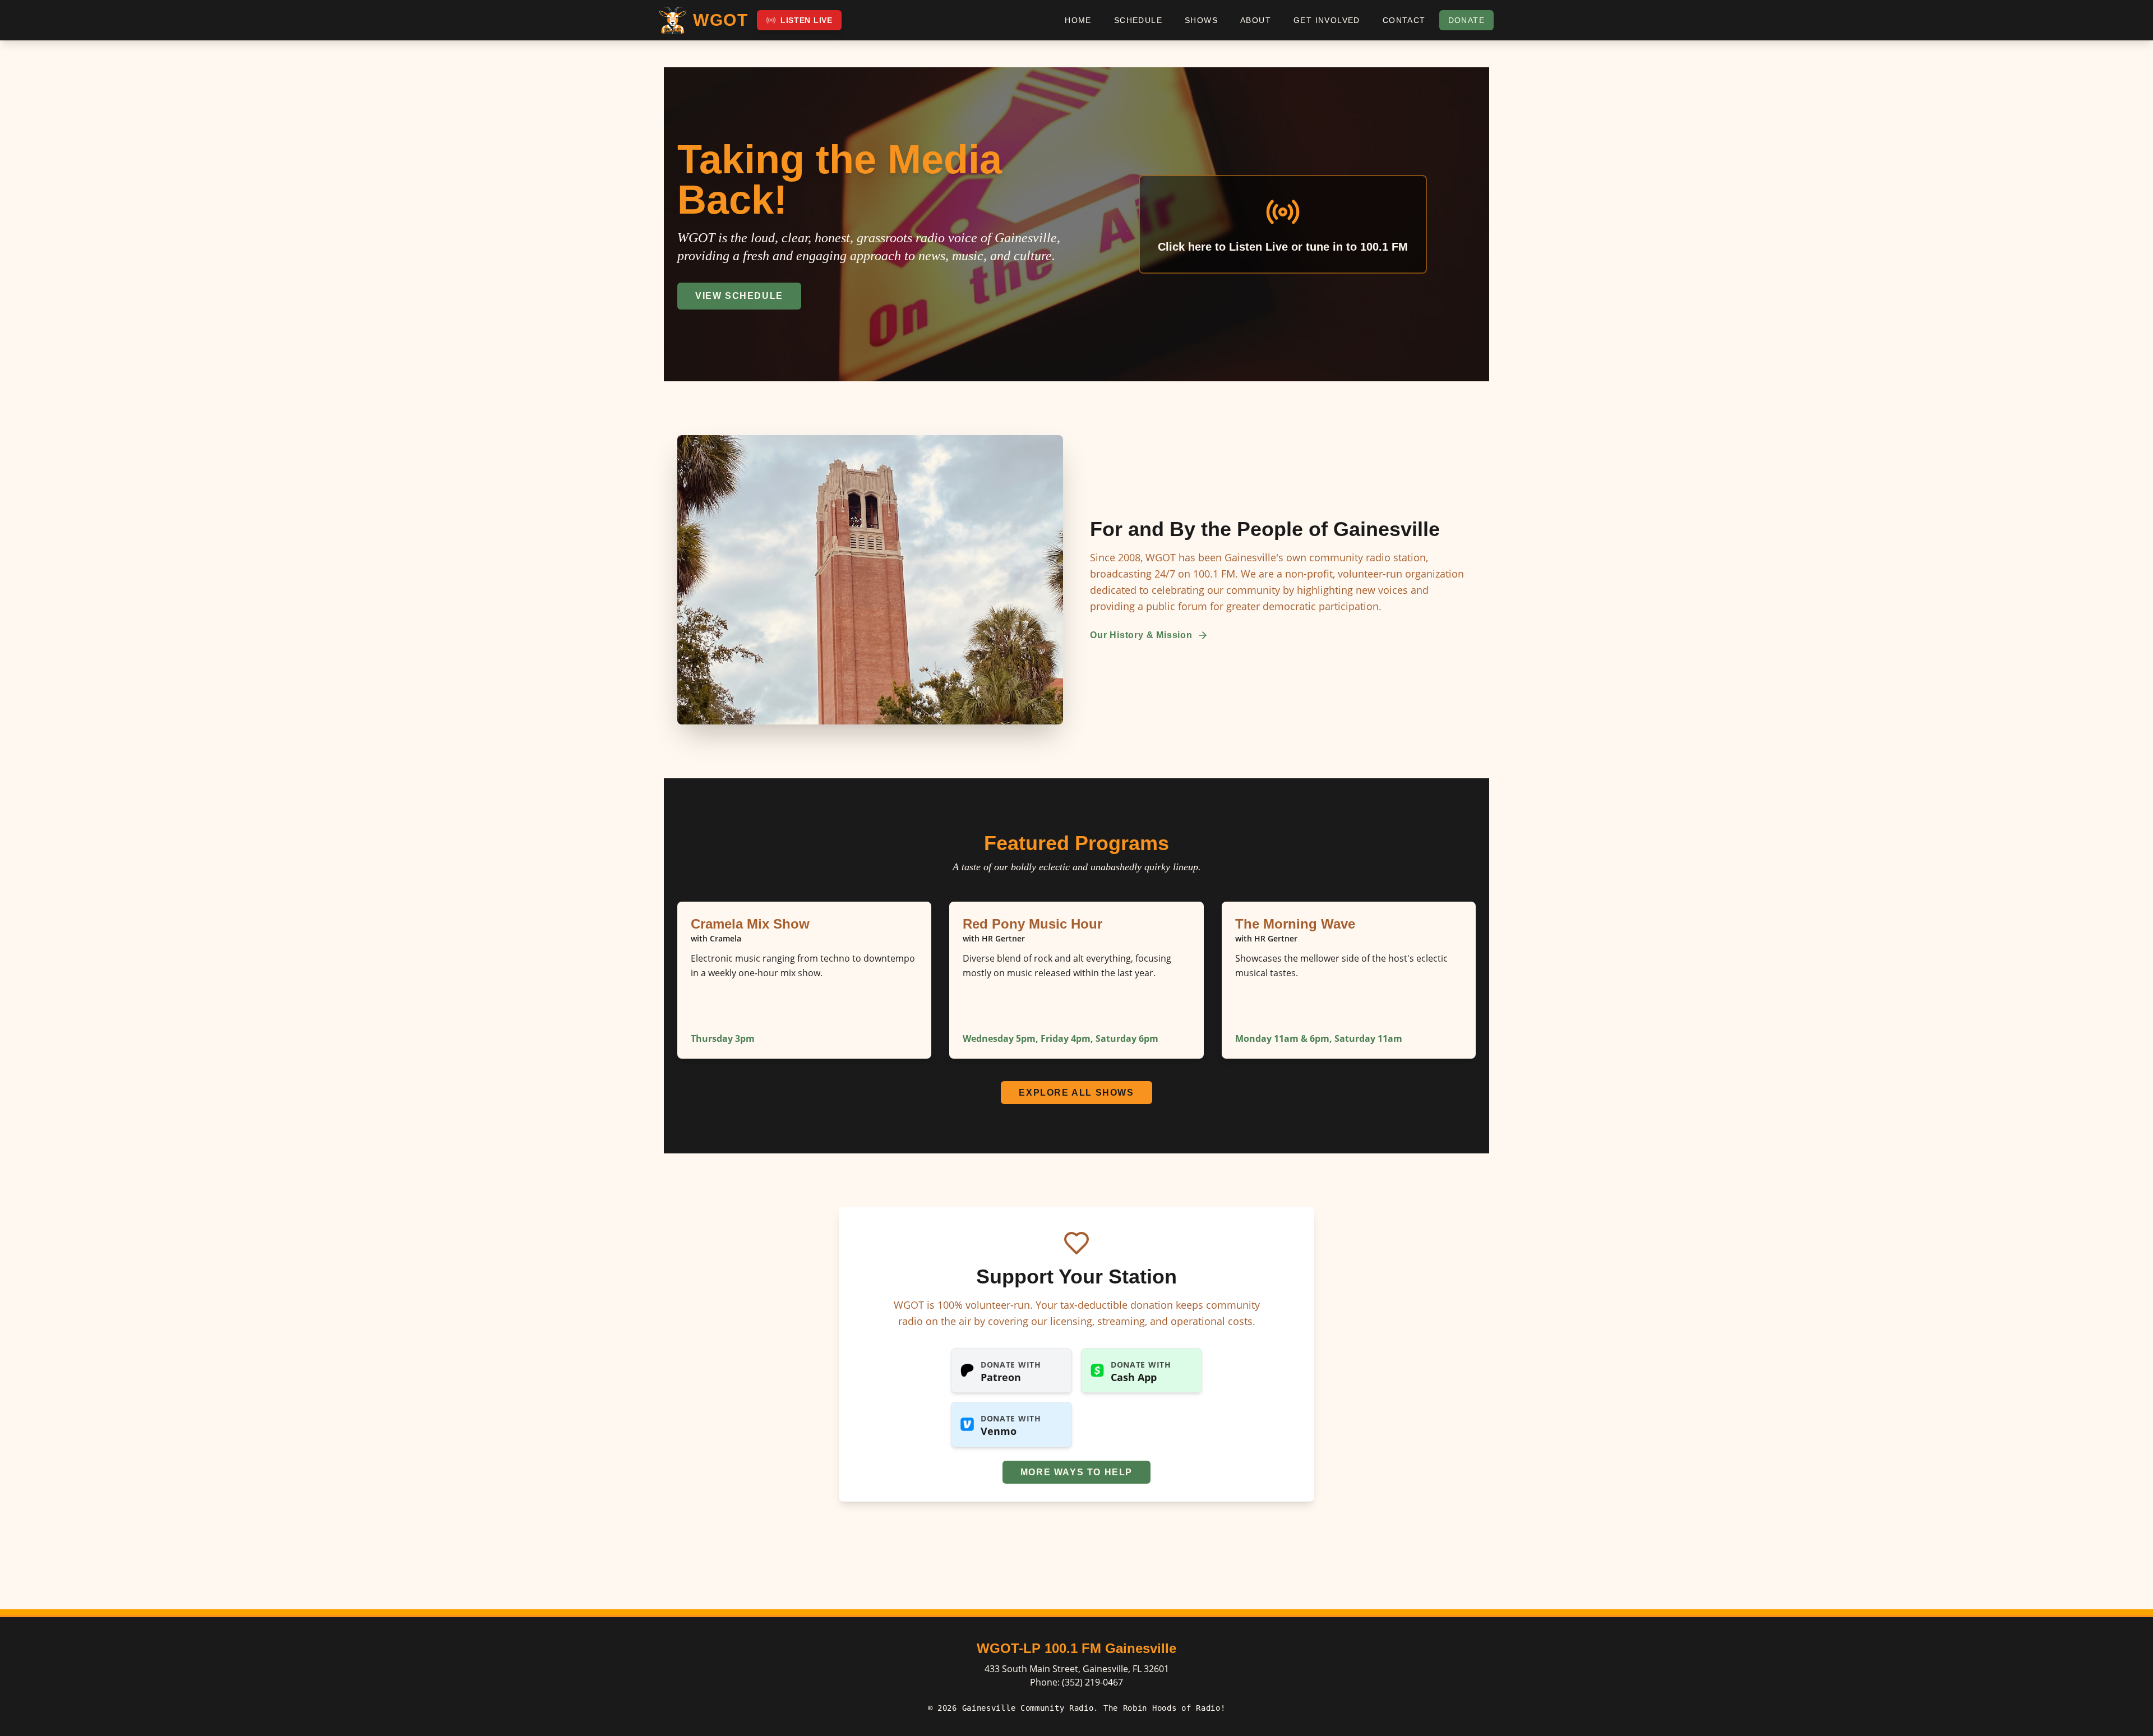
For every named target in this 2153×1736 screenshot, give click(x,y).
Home (1078, 20)
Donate (1466, 20)
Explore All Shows (1076, 1093)
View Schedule (739, 296)
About (1256, 20)
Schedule (1138, 20)
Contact (1404, 20)
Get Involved (1327, 20)
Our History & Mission (1141, 635)
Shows (1201, 20)
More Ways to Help (1076, 1472)
